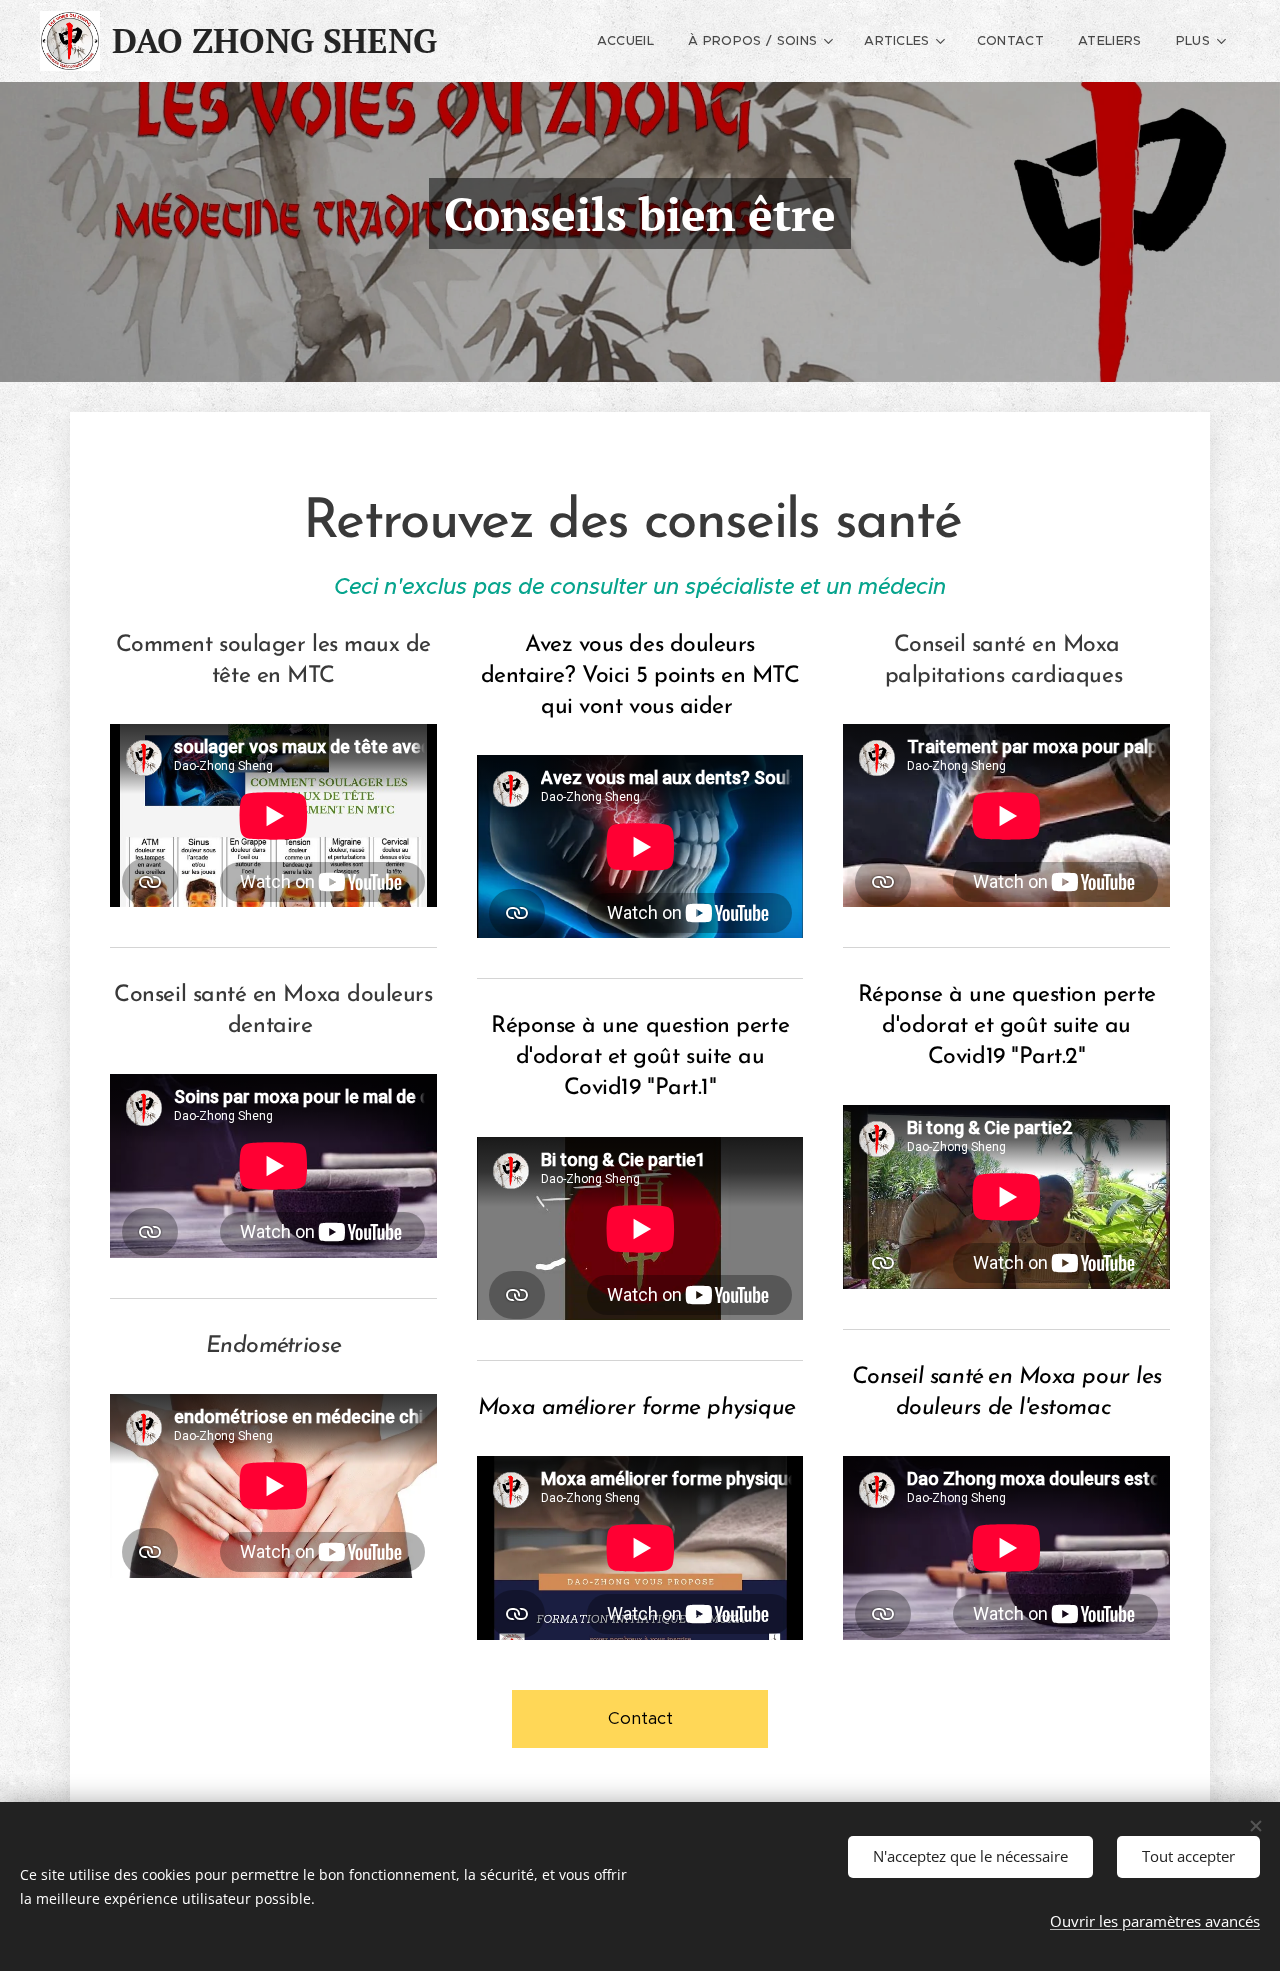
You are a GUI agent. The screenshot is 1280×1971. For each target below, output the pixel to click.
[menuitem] (625, 41)
